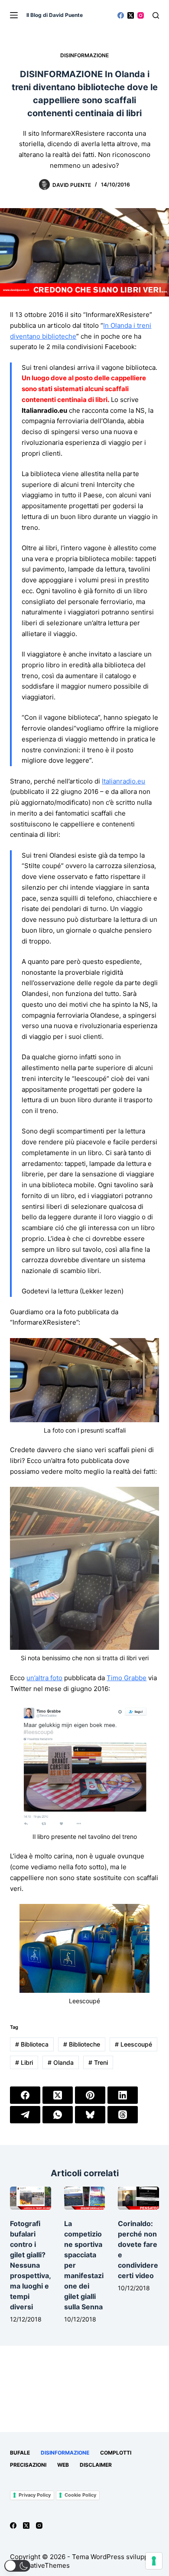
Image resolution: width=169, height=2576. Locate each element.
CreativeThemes (44, 2565)
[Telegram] (25, 2115)
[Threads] (123, 2115)
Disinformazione (84, 55)
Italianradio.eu (123, 781)
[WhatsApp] (58, 2115)
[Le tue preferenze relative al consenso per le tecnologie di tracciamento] (154, 2561)
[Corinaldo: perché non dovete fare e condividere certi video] (138, 2198)
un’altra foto (44, 1678)
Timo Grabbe (127, 1678)
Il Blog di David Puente (55, 15)
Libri (24, 2062)
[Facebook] (121, 15)
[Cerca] (156, 15)
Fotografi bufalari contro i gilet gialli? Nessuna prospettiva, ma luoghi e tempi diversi (30, 2265)
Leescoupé (133, 2044)
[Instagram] (141, 15)
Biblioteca (32, 2044)
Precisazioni (28, 2465)
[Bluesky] (90, 2115)
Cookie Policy (80, 2495)
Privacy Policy (35, 2495)
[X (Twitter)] (131, 15)
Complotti (116, 2453)
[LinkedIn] (123, 2095)
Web (63, 2465)
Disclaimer (96, 2465)
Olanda (61, 2062)
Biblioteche (82, 2044)
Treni (98, 2062)
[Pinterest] (90, 2095)
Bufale (20, 2453)
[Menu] (14, 15)
